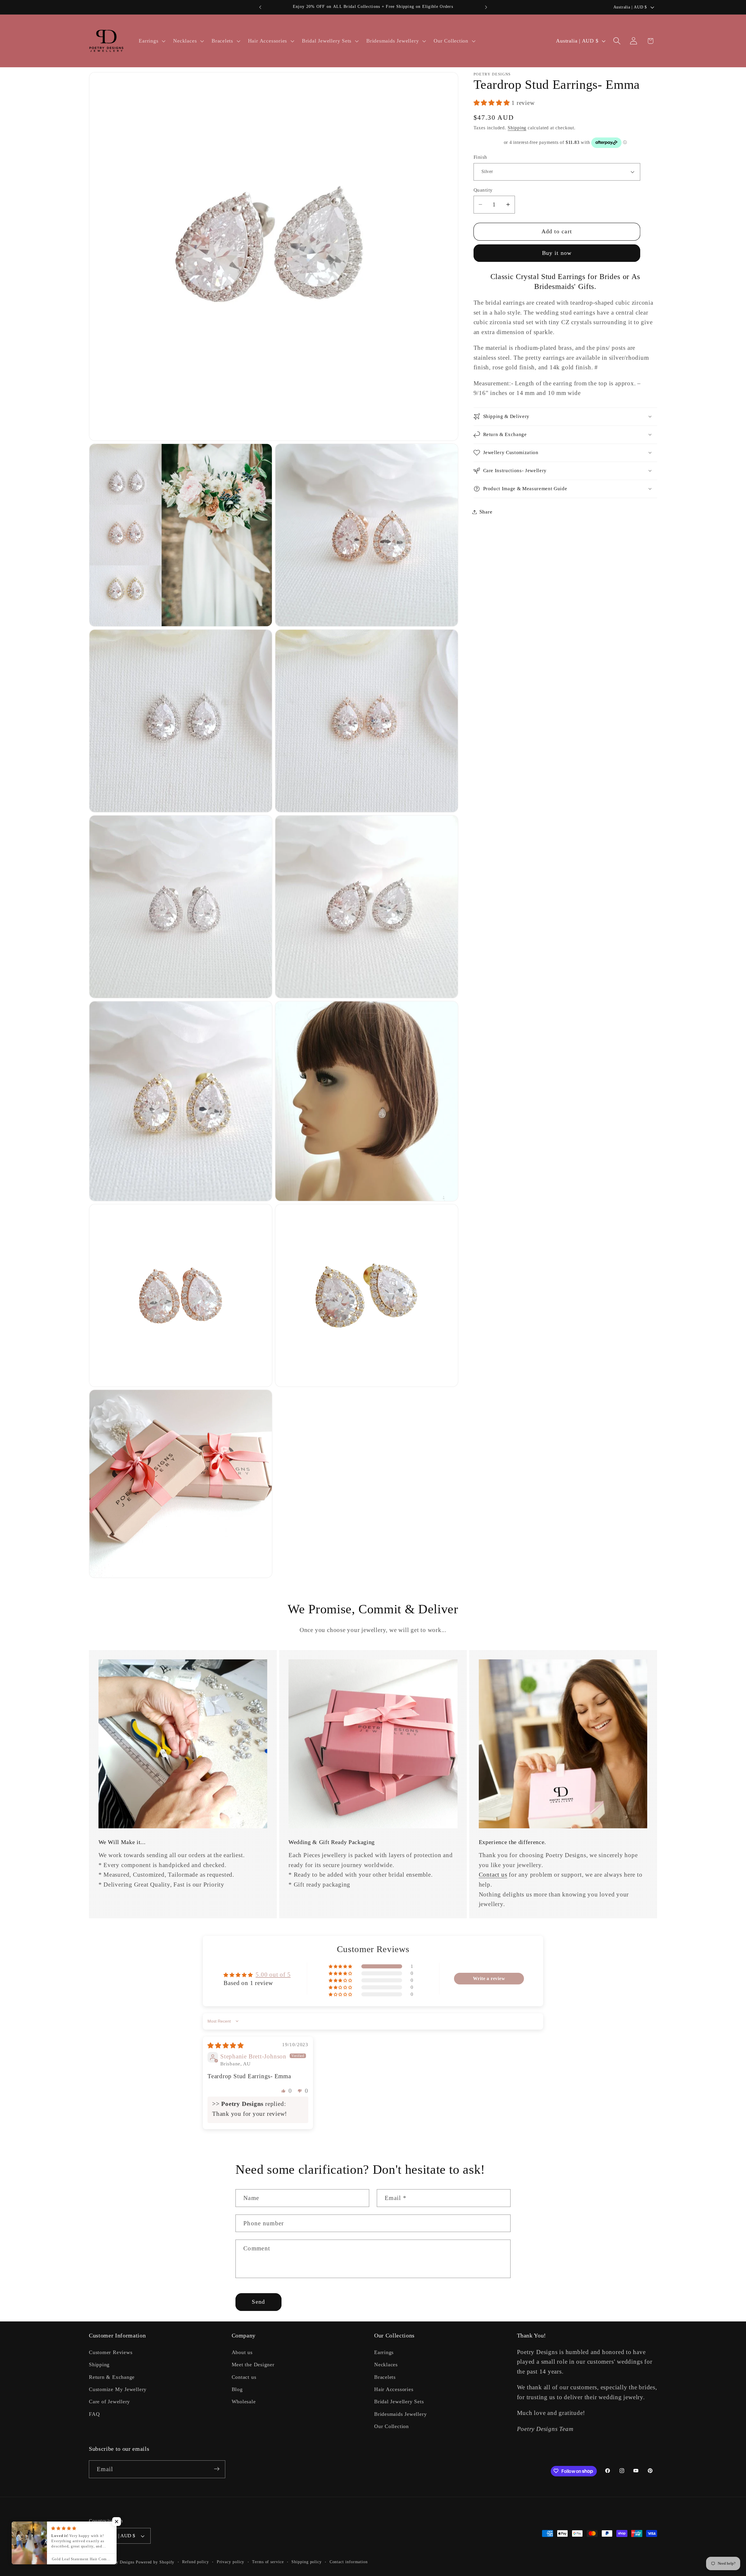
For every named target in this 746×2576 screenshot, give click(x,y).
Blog (237, 2389)
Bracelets (385, 2377)
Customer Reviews (111, 2352)
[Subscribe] (217, 2469)
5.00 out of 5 (273, 1974)
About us (242, 2352)
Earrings (384, 2352)
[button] (152, 41)
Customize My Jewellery (118, 2389)
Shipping (517, 128)
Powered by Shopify (155, 2562)
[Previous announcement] (260, 7)
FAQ (94, 2414)
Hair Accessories (394, 2389)
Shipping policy (307, 2562)
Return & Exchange (112, 2377)
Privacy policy (231, 2562)
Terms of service (268, 2562)
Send (258, 2302)
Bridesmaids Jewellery (400, 2414)
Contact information (349, 2562)
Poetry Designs (120, 2562)
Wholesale (244, 2402)
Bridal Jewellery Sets (399, 2402)
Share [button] (486, 512)
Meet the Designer (253, 2365)
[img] (226, 2045)
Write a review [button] (489, 1978)
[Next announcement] (486, 7)
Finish (480, 157)
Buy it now (557, 253)
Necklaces (386, 2365)
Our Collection (392, 2426)
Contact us (493, 1874)
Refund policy (196, 2562)
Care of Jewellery (109, 2402)
